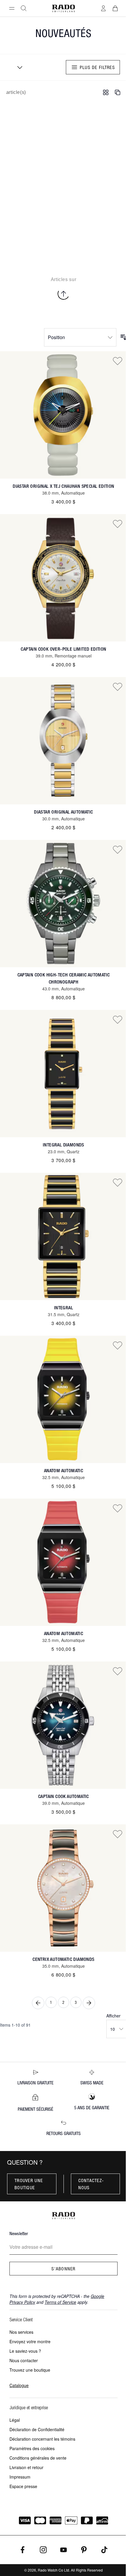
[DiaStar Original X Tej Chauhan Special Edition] (63, 415)
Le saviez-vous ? (25, 2351)
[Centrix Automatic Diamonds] (63, 1888)
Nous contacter (24, 2360)
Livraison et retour (26, 2467)
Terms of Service (60, 2302)
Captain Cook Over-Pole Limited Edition (63, 649)
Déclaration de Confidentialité (37, 2429)
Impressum (20, 2477)
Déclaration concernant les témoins (42, 2439)
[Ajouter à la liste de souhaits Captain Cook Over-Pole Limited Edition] (118, 524)
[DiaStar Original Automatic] (63, 741)
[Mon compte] (103, 8)
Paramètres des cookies (32, 2448)
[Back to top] (63, 294)
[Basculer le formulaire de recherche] (24, 8)
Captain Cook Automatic (63, 1796)
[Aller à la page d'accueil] (63, 8)
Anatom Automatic (63, 1471)
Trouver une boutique (29, 2184)
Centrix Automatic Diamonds (63, 1959)
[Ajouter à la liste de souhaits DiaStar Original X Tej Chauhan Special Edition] (118, 361)
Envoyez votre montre (30, 2341)
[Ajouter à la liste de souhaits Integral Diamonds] (118, 1019)
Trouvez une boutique (30, 2370)
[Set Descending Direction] (123, 337)
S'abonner (63, 2269)
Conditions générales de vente (38, 2458)
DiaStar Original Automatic (63, 812)
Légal (15, 2420)
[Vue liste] (118, 92)
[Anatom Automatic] (63, 1399)
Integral (63, 1308)
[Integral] (63, 1236)
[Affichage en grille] (106, 92)
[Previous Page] (38, 2003)
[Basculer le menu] (12, 8)
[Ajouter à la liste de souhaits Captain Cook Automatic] (118, 1671)
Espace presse (23, 2486)
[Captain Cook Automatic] (63, 1725)
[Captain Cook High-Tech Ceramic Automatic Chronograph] (63, 904)
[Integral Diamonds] (63, 1074)
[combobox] (18, 67)
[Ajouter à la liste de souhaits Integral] (118, 1182)
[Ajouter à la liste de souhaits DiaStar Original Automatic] (118, 686)
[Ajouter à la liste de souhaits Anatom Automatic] (118, 1345)
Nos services (21, 2332)
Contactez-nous (91, 2184)
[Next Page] (89, 2003)
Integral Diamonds (63, 1145)
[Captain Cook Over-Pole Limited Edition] (63, 578)
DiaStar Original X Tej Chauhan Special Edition (63, 486)
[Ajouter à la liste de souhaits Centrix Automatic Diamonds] (118, 1834)
